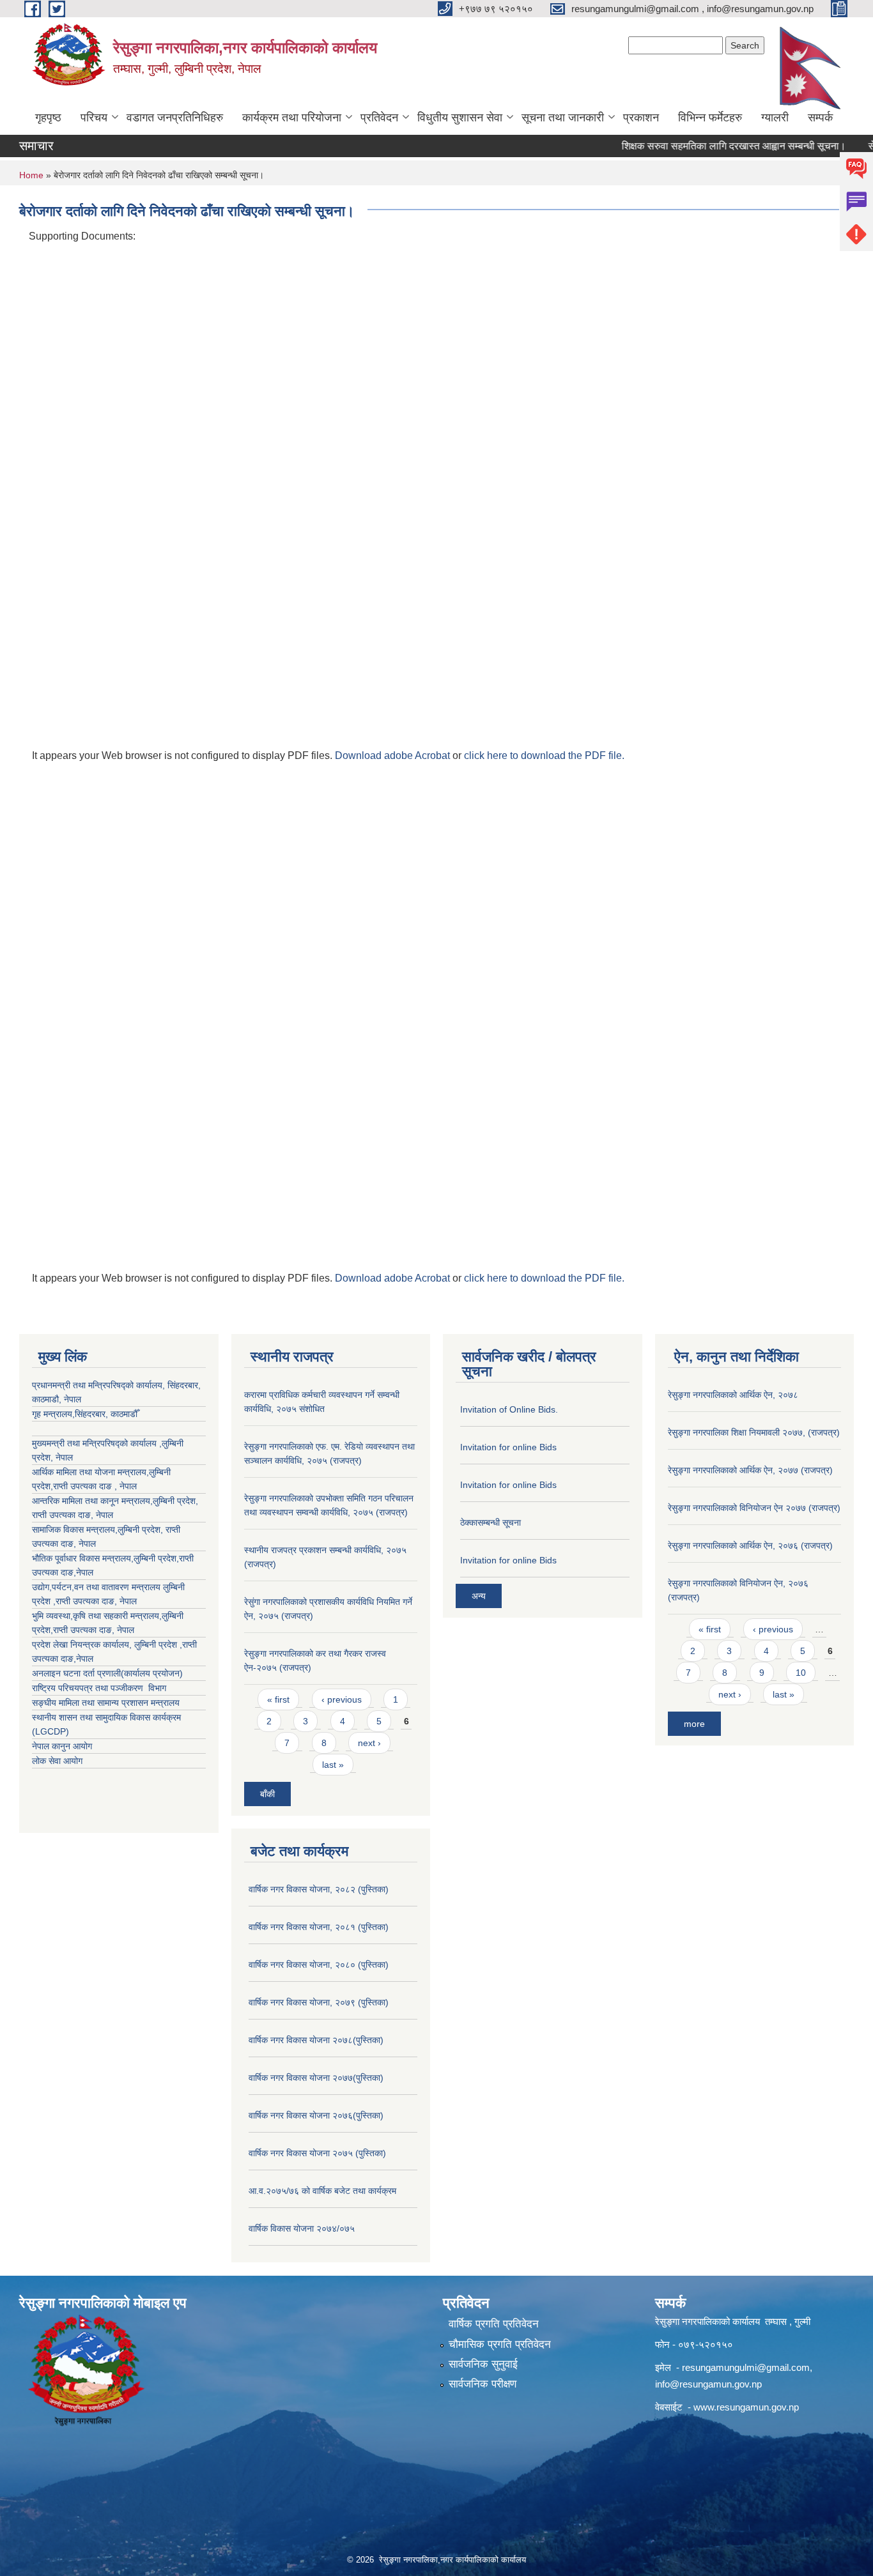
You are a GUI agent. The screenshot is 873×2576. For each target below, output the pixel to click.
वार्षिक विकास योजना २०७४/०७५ (302, 2228)
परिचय (94, 118)
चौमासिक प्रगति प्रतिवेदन (500, 2344)
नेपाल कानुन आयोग (62, 1746)
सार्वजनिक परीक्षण (483, 2384)
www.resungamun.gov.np (746, 2407)
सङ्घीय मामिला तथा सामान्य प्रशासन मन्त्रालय (106, 1703)
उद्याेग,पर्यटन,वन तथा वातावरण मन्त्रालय (97, 1587)
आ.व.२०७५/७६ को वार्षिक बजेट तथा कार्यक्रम (322, 2191)
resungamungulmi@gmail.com (746, 2367)
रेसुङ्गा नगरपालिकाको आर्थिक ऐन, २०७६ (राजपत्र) (750, 1545)
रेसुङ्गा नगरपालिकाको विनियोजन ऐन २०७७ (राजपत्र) (754, 1508)
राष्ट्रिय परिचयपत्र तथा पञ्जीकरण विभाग (99, 1688)
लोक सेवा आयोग (57, 1761)
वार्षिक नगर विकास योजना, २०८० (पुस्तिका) (319, 1965)
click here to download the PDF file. (544, 755)
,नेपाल (83, 1572)
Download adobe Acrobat (394, 755)
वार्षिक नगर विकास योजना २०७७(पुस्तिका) (316, 2078)
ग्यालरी (775, 118)
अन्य (479, 1596)
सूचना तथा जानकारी (563, 118)
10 (801, 1673)
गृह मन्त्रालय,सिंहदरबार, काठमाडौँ (85, 1414)
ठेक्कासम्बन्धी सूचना (491, 1522)
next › (369, 1743)
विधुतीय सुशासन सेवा (460, 118)
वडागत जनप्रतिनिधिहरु (175, 118)
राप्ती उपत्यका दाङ (61, 1515)
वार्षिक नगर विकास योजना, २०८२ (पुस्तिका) (319, 1889)
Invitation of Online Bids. (509, 1409)
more (694, 1724)
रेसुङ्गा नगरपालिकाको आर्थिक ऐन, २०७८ (733, 1395)
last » (333, 1765)
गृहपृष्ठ (48, 118)
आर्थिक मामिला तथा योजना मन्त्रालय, (90, 1472)
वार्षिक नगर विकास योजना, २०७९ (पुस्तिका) (319, 2002)
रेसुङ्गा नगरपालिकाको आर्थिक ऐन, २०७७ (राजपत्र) (750, 1470)
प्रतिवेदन (379, 118)
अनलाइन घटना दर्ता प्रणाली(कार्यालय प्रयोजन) (107, 1673)
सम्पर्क (820, 118)
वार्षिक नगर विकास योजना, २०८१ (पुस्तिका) (319, 1927)
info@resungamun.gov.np (708, 2384)
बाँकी (267, 1794)
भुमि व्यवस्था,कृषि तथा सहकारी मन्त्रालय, (97, 1616)
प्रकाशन (641, 118)
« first (278, 1699)
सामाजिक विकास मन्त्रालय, (75, 1529)
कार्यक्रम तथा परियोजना (292, 118)
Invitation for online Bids (508, 1447)
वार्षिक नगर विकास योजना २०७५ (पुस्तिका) (317, 2153)
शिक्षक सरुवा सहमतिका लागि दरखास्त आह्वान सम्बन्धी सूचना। (705, 146)
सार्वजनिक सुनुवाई (483, 2364)
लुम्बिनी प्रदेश (174, 1501)
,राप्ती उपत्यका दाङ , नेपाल (94, 1486)
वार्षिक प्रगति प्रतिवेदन (494, 2324)
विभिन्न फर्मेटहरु (710, 118)
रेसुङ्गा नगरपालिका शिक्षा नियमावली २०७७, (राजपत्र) (754, 1432)
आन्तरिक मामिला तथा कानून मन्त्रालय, (92, 1501)
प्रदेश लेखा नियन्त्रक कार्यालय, (83, 1644)
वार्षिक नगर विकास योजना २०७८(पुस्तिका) (316, 2040)
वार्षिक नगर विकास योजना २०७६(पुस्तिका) (316, 2115)
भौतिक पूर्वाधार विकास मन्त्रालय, (83, 1558)
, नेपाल (102, 1515)
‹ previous (342, 1699)
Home (31, 175)
